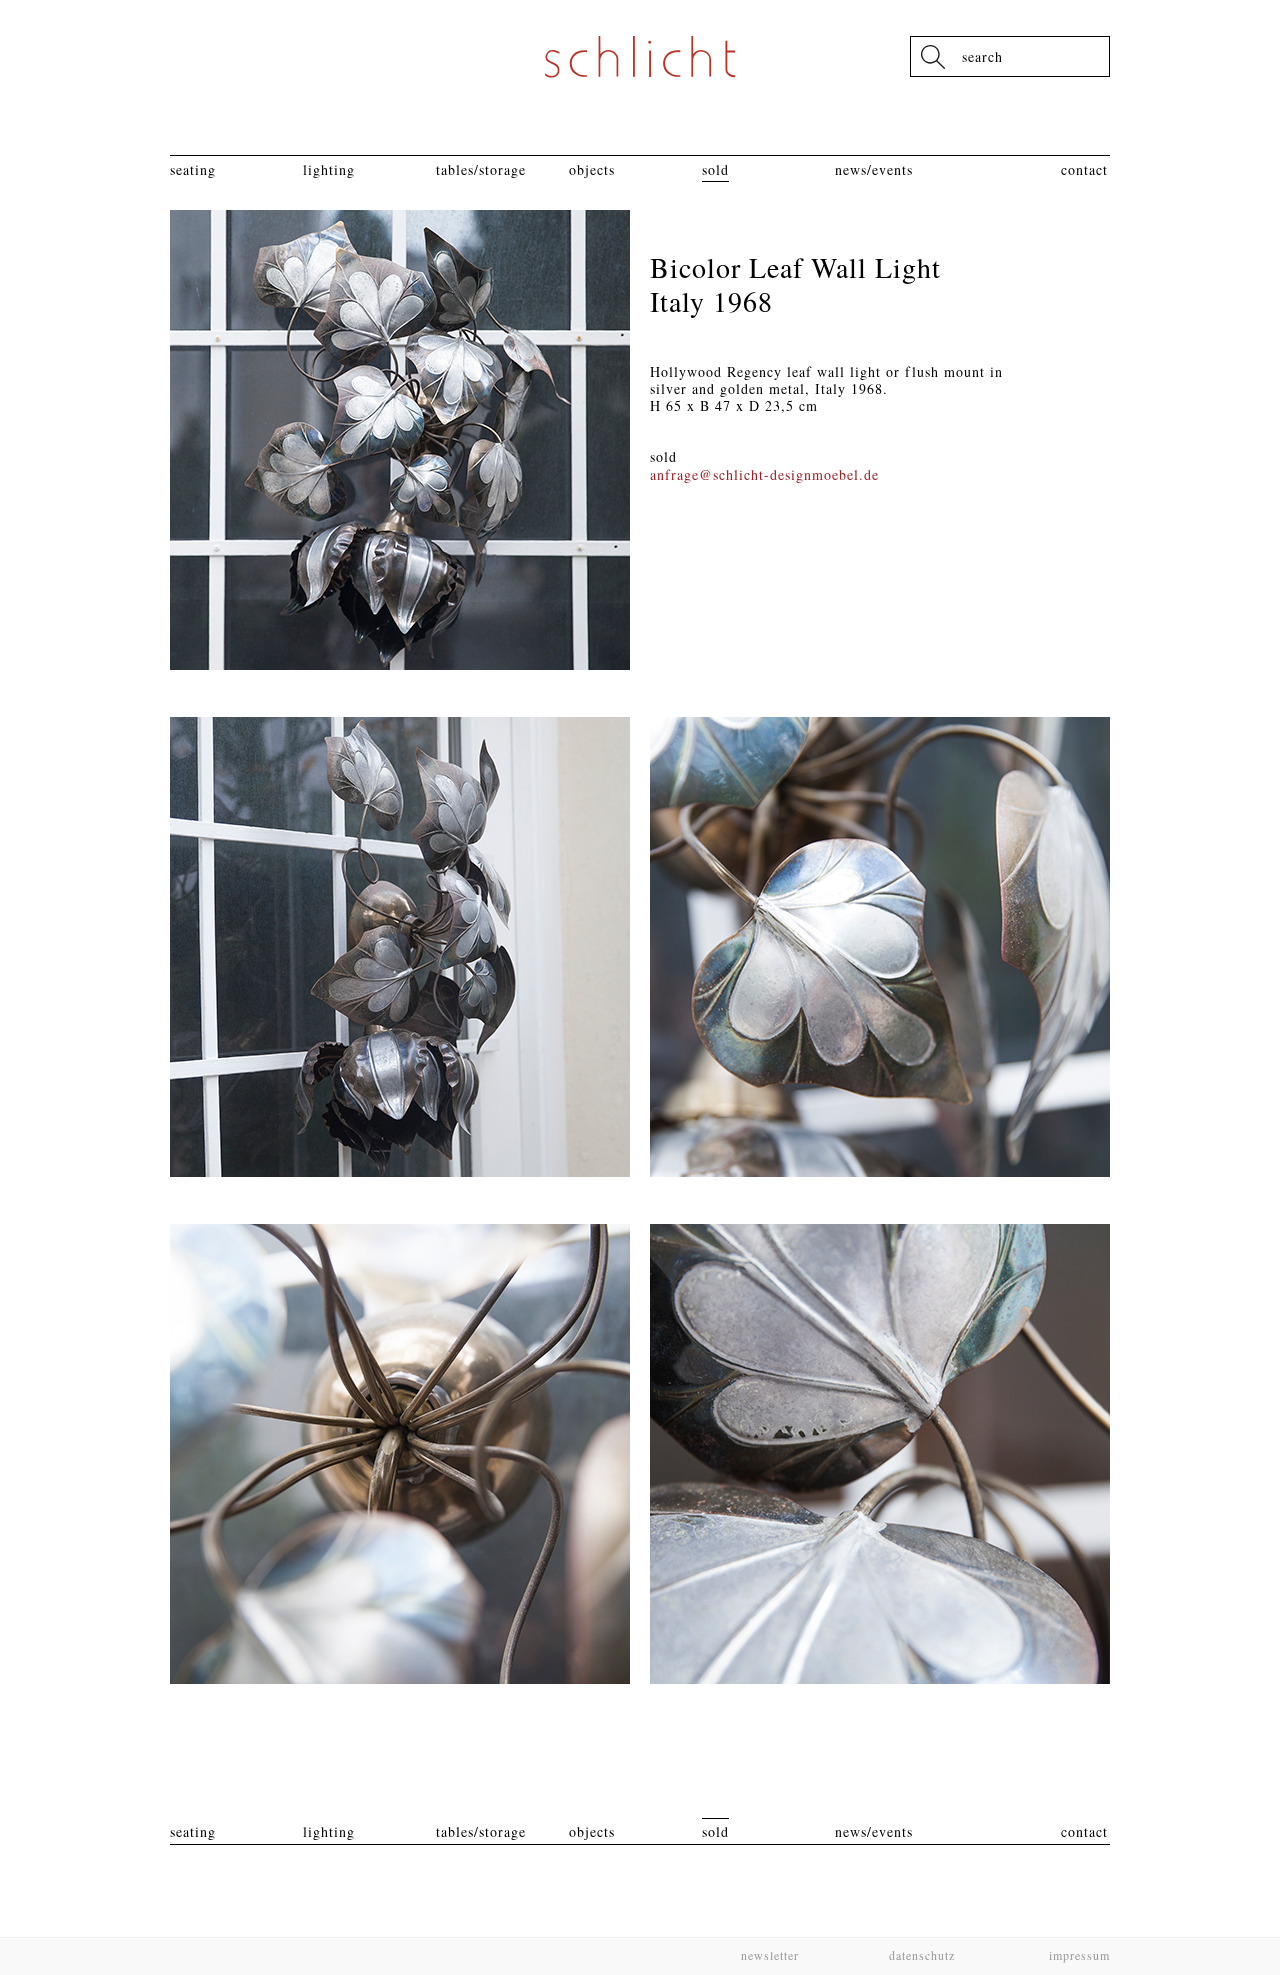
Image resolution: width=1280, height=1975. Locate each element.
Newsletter (770, 1955)
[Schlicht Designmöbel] (640, 56)
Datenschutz (922, 1955)
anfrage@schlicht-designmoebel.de (764, 474)
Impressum (1077, 1955)
